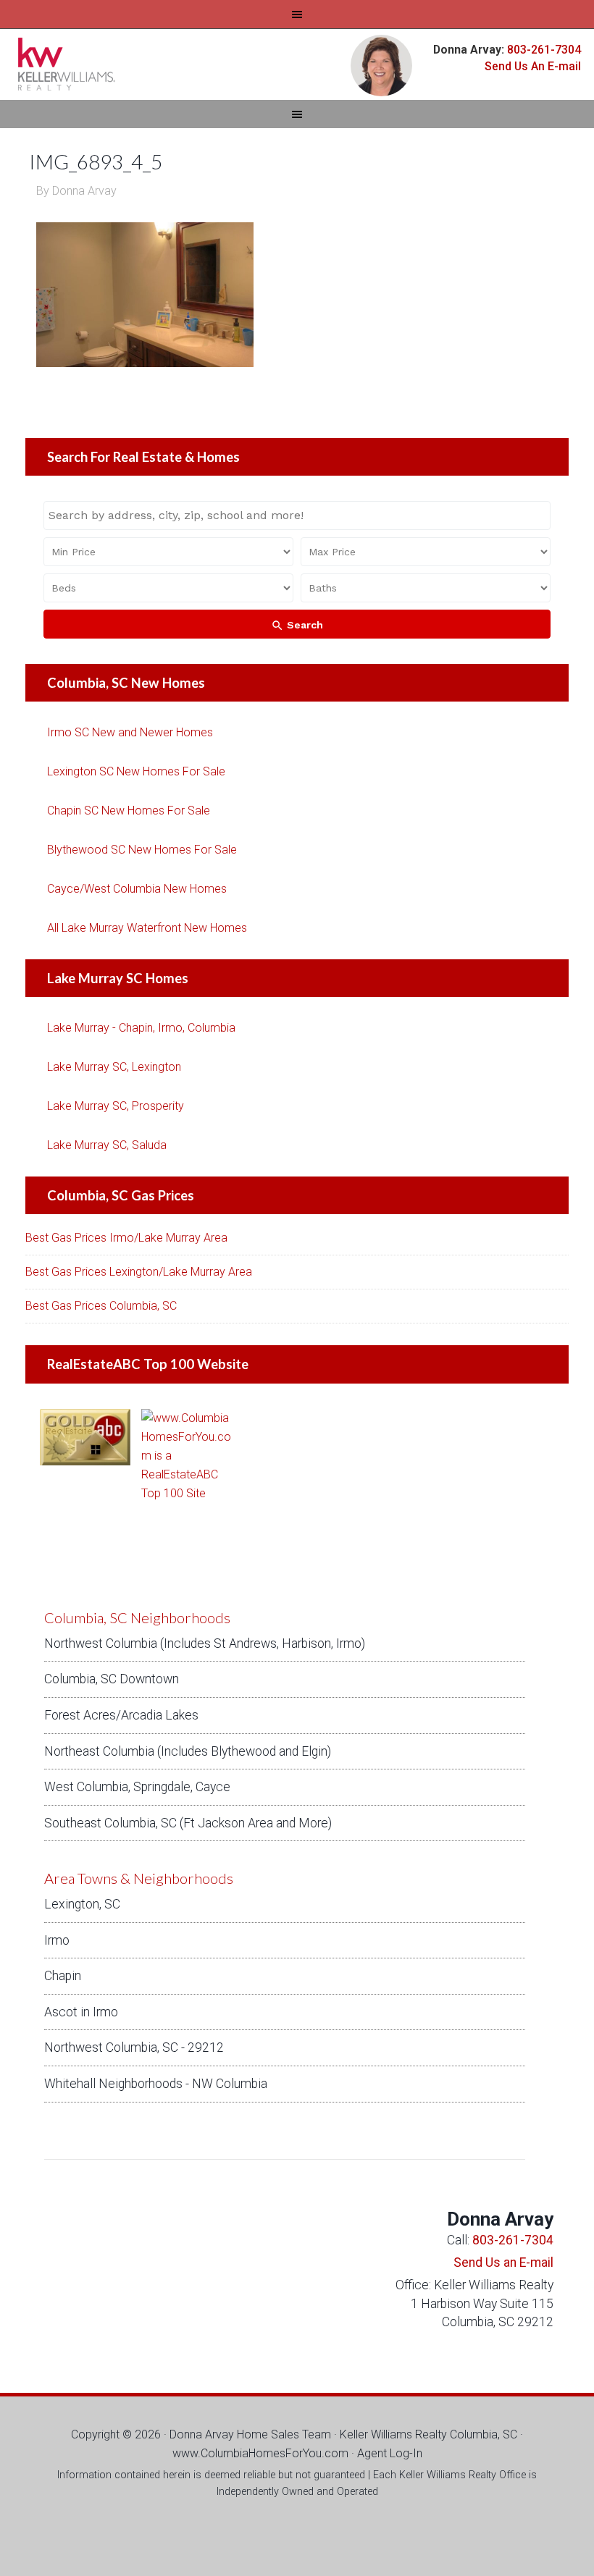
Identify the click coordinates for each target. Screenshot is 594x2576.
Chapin (63, 1976)
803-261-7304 (543, 50)
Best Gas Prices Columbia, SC (101, 1306)
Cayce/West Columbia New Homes (137, 889)
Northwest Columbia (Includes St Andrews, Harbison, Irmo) (205, 1643)
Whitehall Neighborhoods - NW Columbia (156, 2084)
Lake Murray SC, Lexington (114, 1067)
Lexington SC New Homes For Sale (136, 771)
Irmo (57, 1940)
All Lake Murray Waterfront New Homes (147, 928)
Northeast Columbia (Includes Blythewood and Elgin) (188, 1751)
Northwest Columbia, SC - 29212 (134, 2047)
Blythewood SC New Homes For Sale (142, 850)
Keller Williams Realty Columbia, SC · (431, 2434)
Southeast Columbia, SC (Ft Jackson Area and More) (188, 1823)
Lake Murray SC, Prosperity (116, 1106)
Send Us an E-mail (503, 2263)
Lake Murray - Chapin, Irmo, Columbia (141, 1028)
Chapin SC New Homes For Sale (129, 811)
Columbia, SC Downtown (112, 1679)
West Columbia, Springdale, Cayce (137, 1787)
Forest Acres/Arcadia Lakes (121, 1715)
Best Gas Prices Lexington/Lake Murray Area (139, 1272)
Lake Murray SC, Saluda (107, 1145)
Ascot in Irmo (81, 2012)
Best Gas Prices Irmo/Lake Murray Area (126, 1238)
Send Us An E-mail (533, 66)
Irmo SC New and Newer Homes (130, 732)
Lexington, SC (82, 1904)
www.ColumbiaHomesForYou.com (260, 2453)
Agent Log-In (390, 2453)
